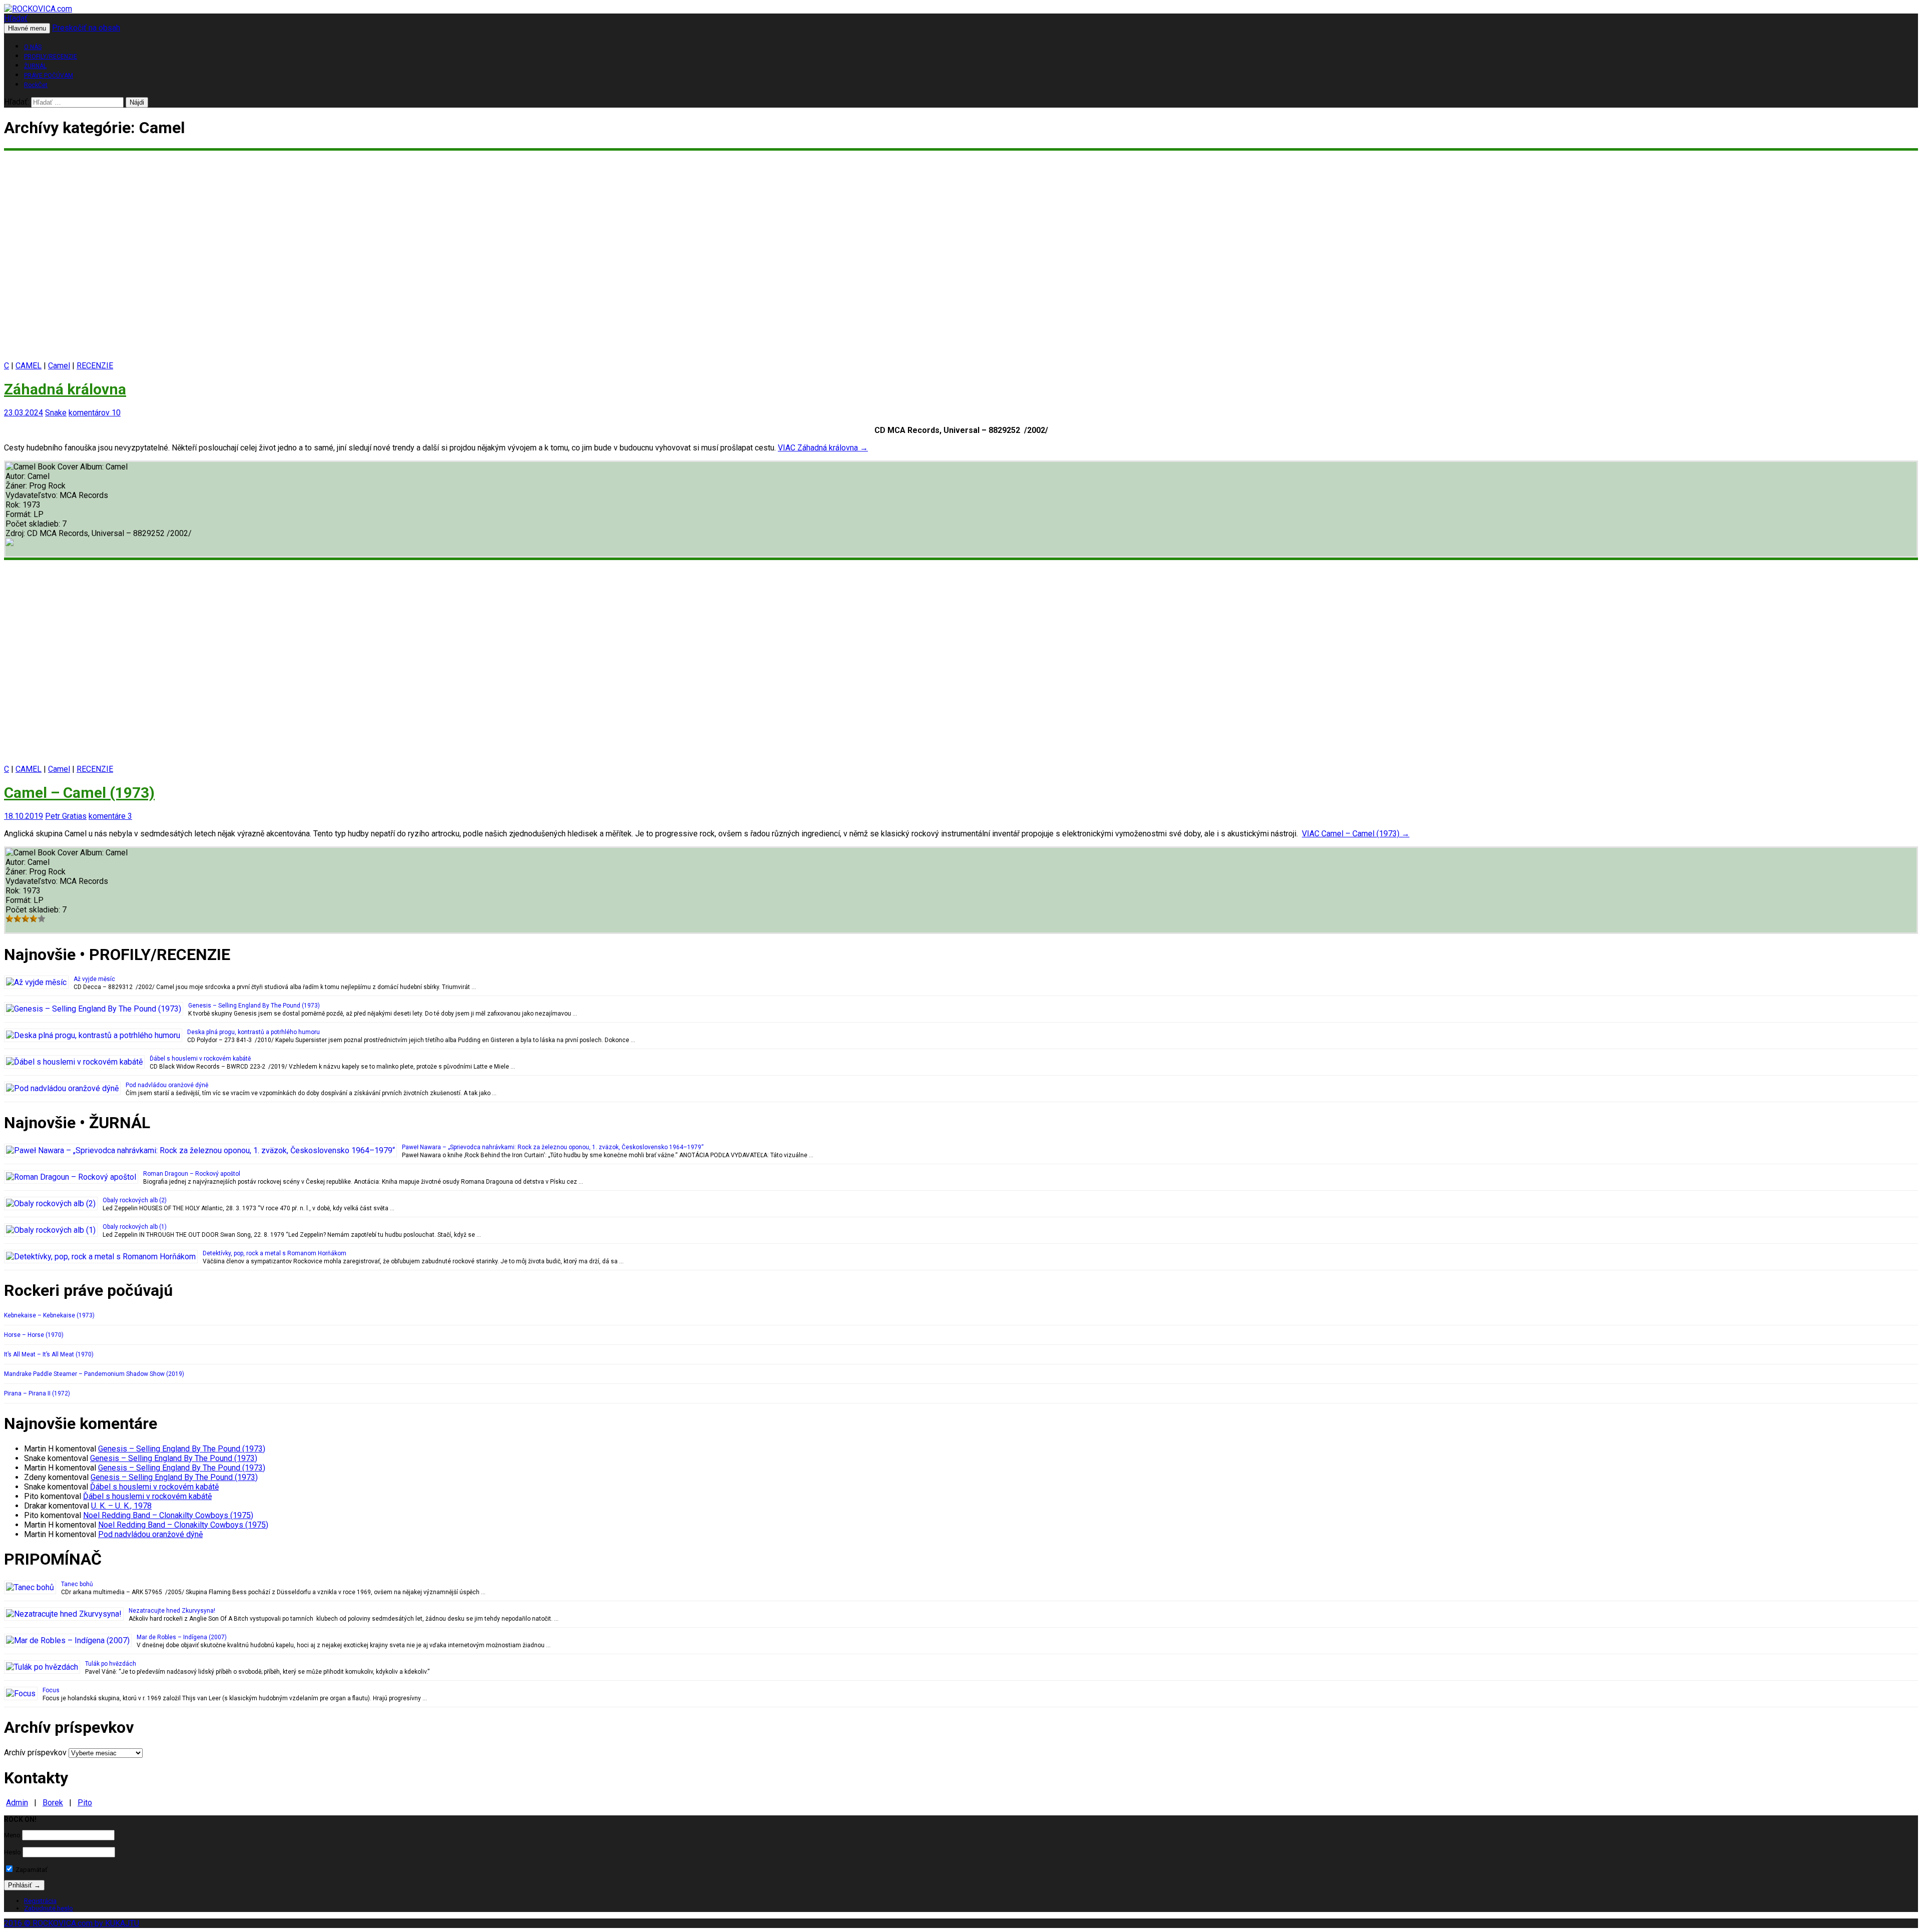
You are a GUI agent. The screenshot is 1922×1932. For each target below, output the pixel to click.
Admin (17, 1803)
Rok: (14, 505)
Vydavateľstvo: (33, 495)
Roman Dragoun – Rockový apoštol (192, 1174)
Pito (85, 1803)
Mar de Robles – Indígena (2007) (182, 1637)
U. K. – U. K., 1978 (121, 1506)
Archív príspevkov (35, 1753)
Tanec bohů (77, 1584)
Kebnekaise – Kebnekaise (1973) (49, 1315)
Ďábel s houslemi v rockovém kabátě (200, 1059)
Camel (59, 366)
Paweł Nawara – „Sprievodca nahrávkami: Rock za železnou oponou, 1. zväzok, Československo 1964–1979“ (553, 1147)
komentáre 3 (110, 816)
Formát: (20, 514)
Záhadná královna (65, 389)
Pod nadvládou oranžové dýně (167, 1085)
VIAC (823, 448)
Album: (93, 467)
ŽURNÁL (35, 66)
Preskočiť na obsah (86, 28)
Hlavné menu (27, 28)
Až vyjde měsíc (94, 979)
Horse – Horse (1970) (34, 1335)
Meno (12, 1835)
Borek (53, 1803)
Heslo (13, 1852)
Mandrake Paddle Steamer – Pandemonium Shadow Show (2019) (94, 1374)
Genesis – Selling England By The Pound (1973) (254, 1006)
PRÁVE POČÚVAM (49, 76)
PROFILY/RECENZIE (51, 57)
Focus (51, 1690)
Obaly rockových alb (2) (135, 1200)
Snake (56, 413)
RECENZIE (95, 366)
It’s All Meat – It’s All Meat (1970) (49, 1354)
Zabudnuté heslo (49, 1908)
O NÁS (33, 47)
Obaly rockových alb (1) (135, 1227)
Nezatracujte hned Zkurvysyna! (172, 1611)
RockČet (36, 85)
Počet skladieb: (34, 524)
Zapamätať (31, 1870)
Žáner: (17, 486)
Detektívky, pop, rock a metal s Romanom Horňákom (275, 1253)
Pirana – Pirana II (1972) (37, 1393)
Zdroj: (16, 533)
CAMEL (29, 366)
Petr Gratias (66, 816)
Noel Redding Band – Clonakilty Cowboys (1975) (168, 1515)
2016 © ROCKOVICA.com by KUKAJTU (72, 1923)
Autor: (17, 476)
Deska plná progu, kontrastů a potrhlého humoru (254, 1032)
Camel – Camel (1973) (79, 793)
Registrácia (40, 1901)
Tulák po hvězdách (111, 1664)
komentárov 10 (95, 413)
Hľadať (16, 18)
